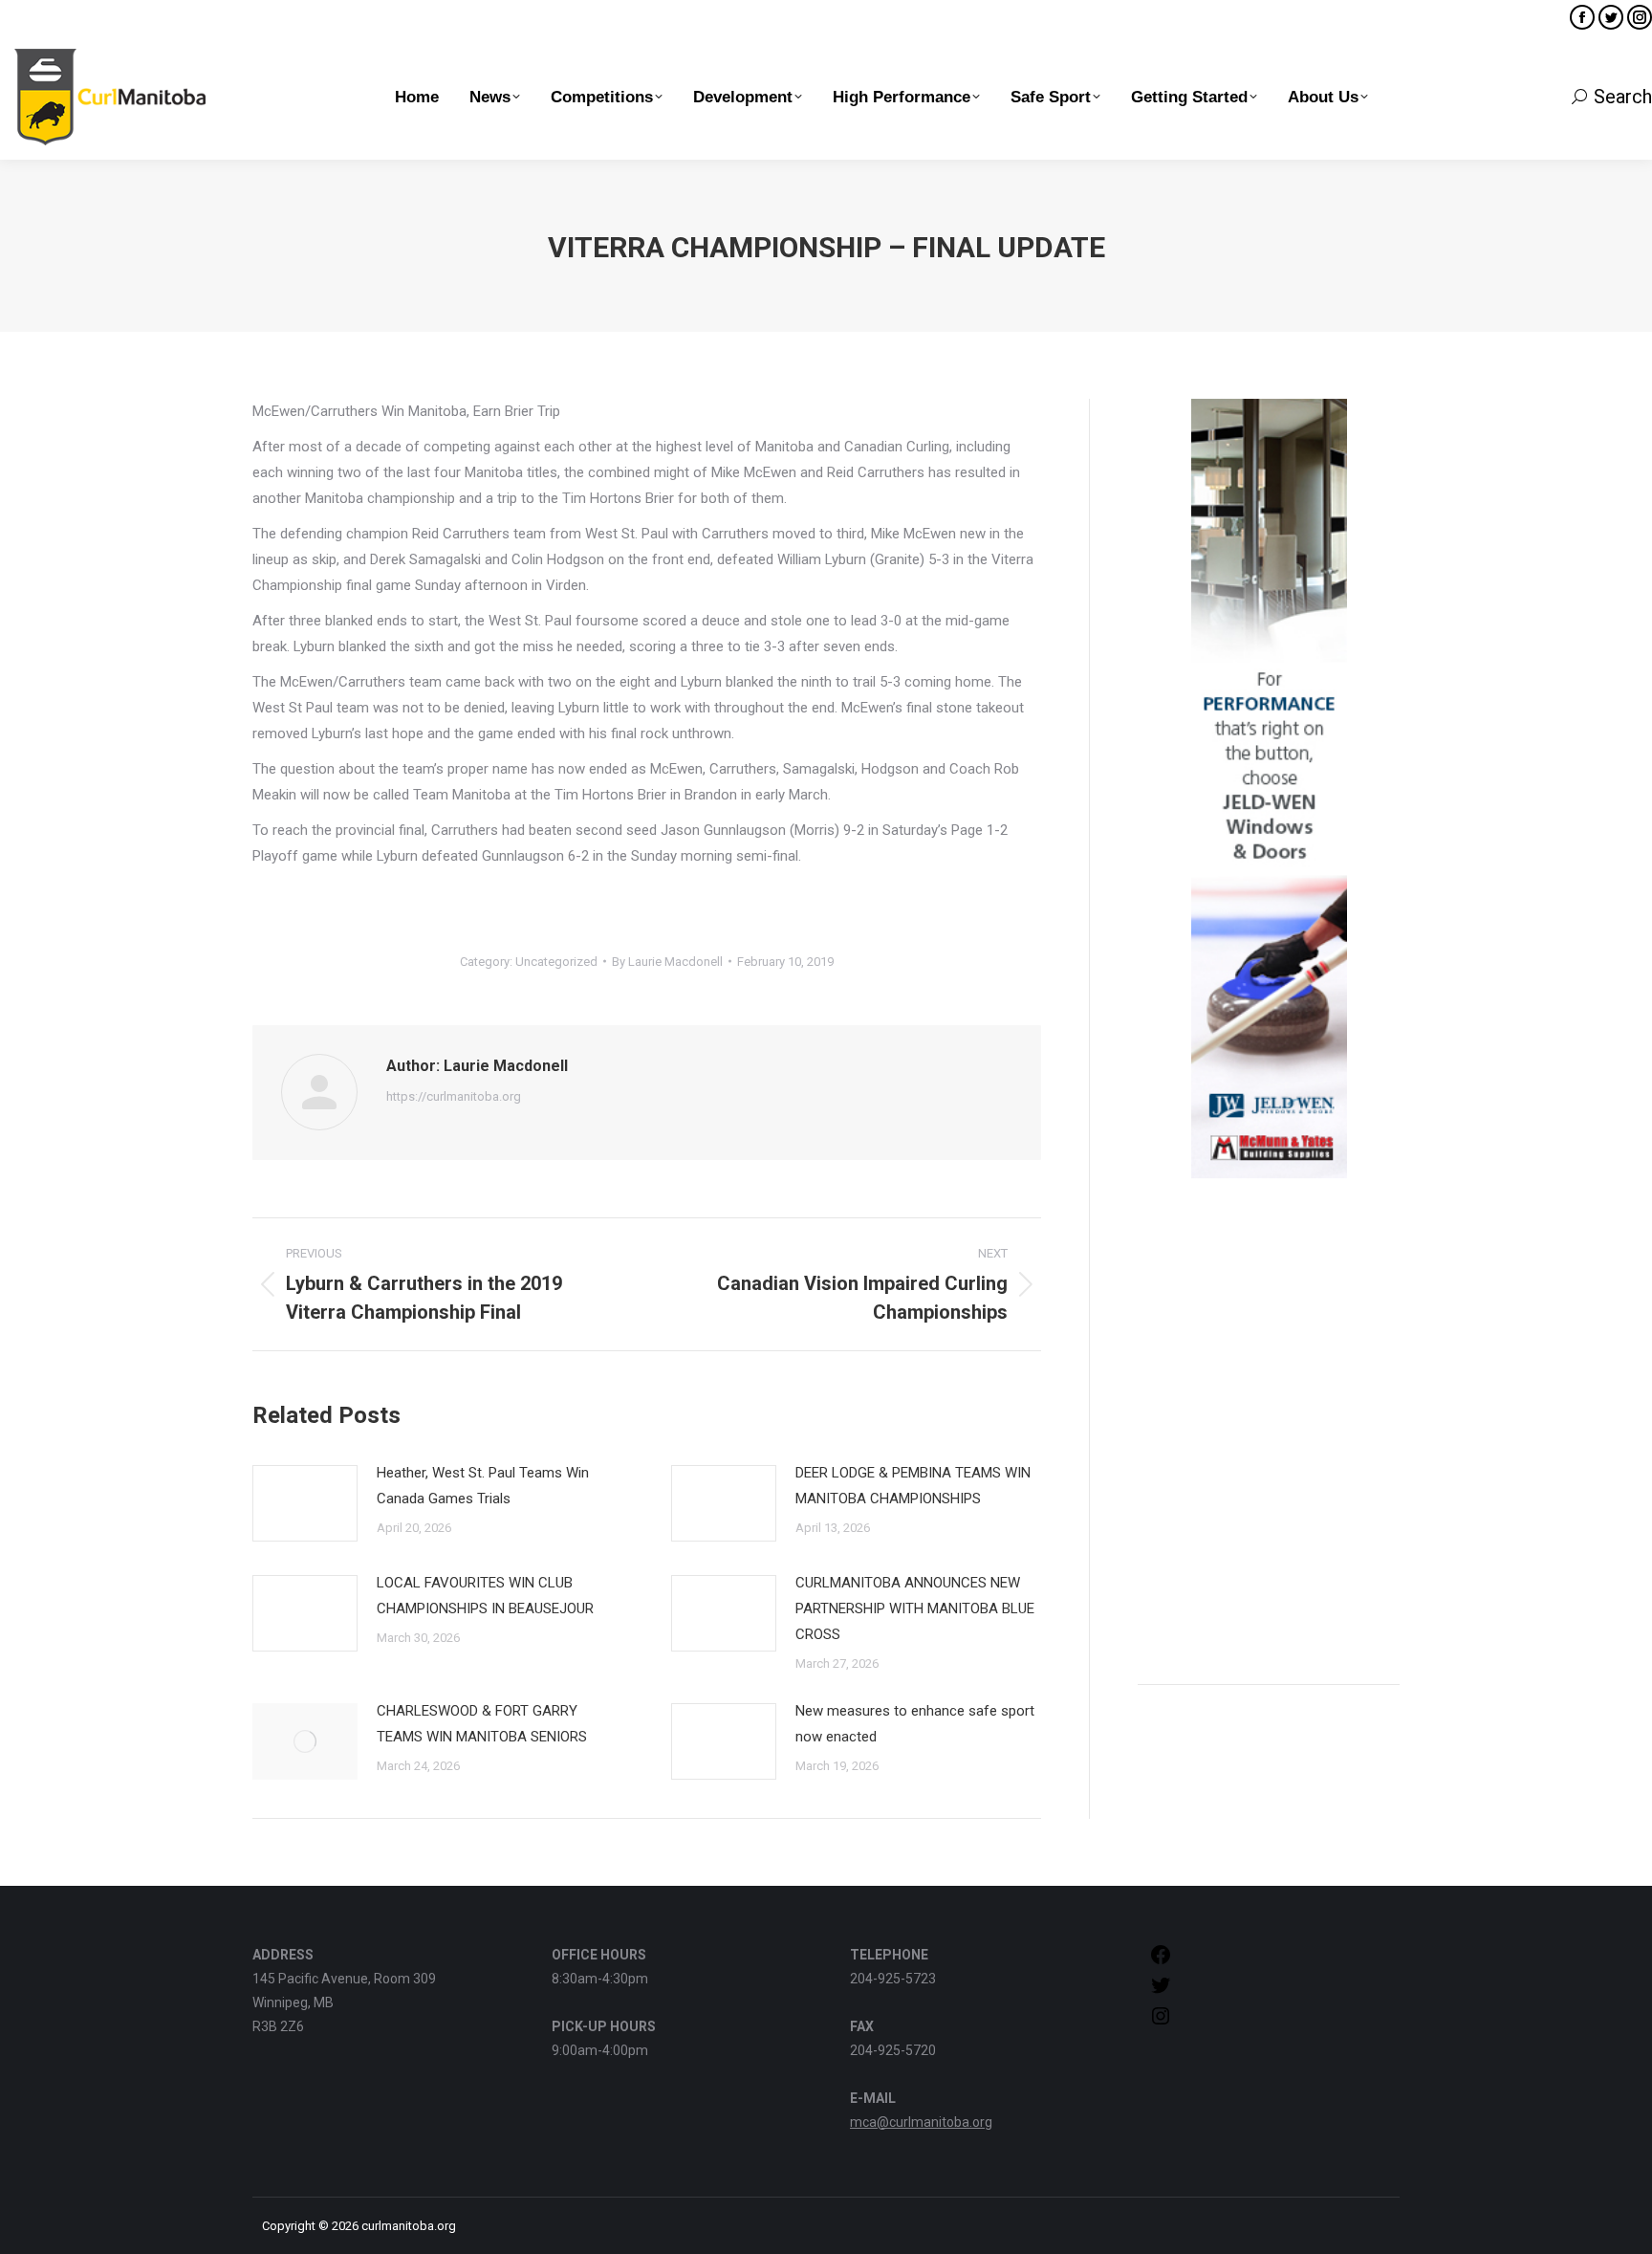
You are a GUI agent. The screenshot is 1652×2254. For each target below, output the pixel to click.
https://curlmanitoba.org (454, 1096)
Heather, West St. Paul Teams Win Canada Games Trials (483, 1486)
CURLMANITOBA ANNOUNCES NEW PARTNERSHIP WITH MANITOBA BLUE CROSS (915, 1608)
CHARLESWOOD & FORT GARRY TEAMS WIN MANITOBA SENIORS (482, 1724)
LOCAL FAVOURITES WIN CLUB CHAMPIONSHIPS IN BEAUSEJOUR (485, 1596)
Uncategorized (556, 962)
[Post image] (305, 1503)
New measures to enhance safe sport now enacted (915, 1724)
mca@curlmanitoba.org (921, 2122)
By (667, 962)
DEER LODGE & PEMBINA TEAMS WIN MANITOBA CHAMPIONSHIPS (913, 1486)
